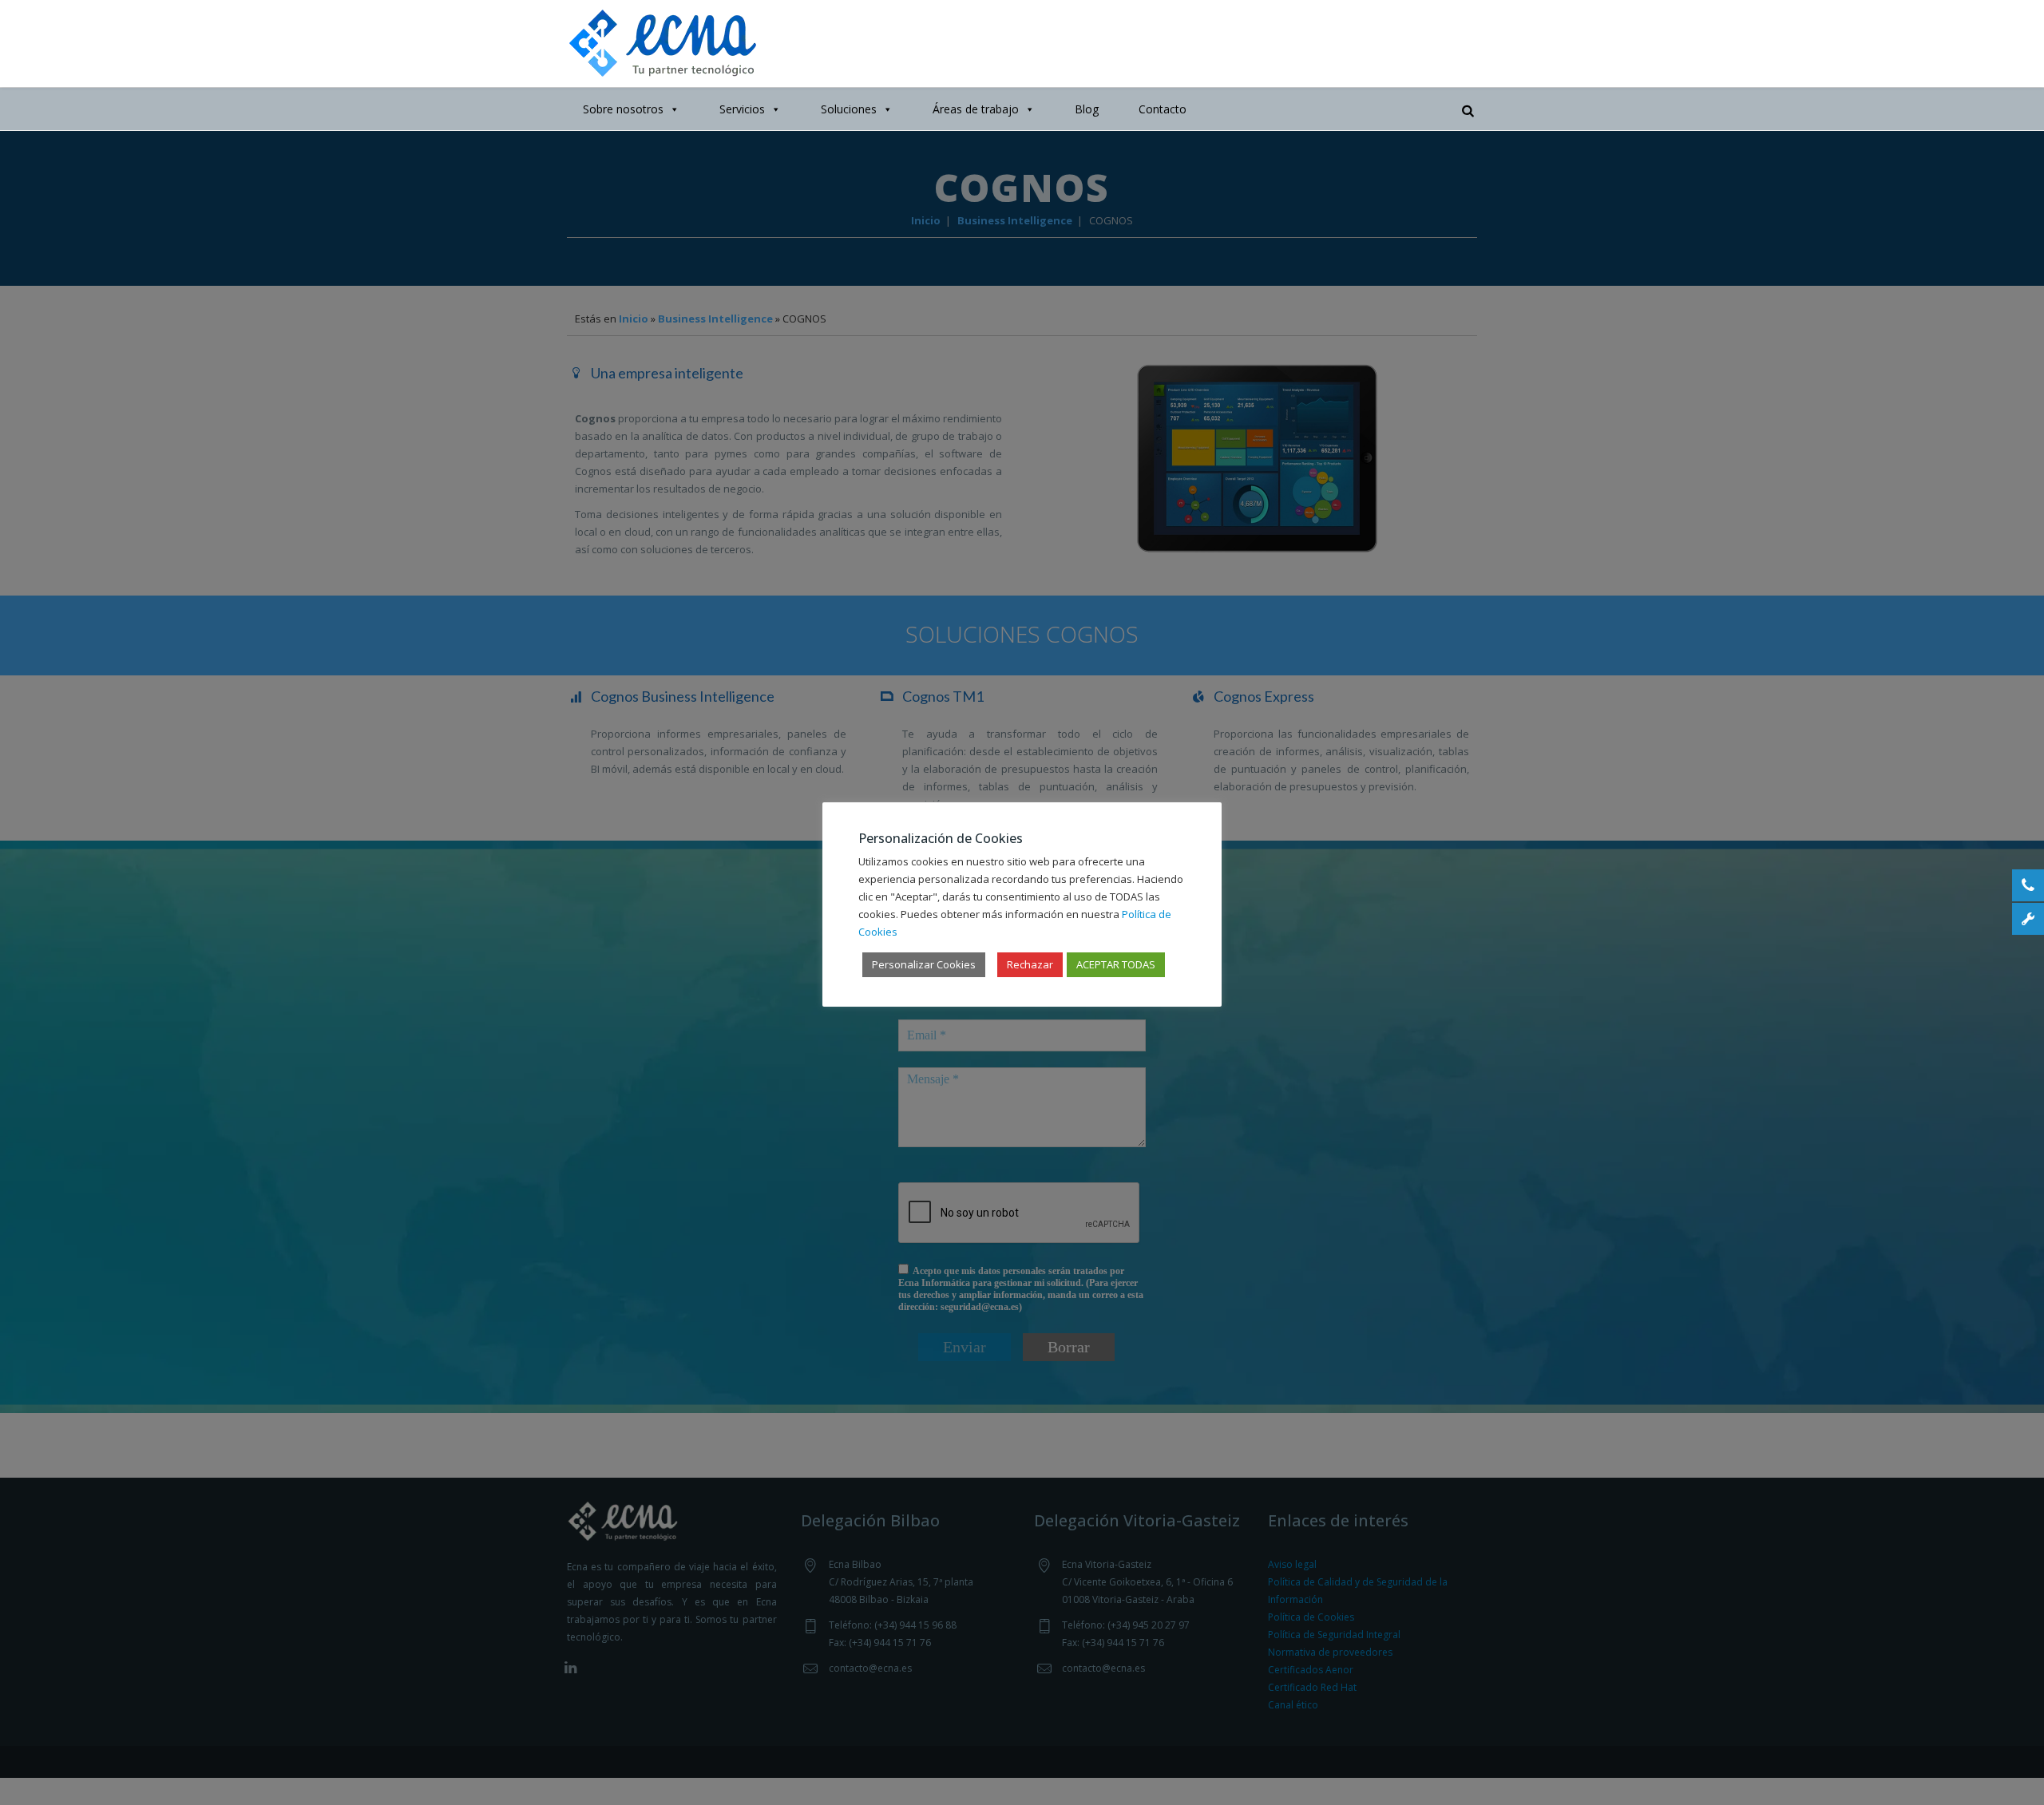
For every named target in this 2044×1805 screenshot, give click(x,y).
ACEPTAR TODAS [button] (1116, 964)
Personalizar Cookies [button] (924, 964)
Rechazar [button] (1030, 964)
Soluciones (849, 109)
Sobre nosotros (623, 109)
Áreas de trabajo (976, 109)
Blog (1087, 109)
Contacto (1163, 109)
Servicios (742, 109)
